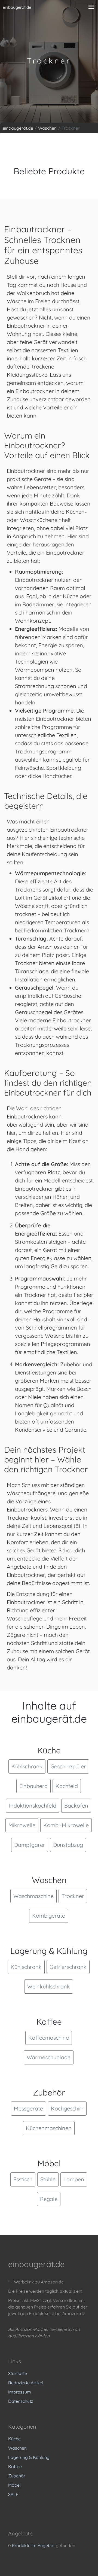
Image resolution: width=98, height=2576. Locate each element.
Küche (14, 2439)
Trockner (73, 1896)
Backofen (76, 1806)
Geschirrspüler (68, 1766)
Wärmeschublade (49, 2057)
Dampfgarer (30, 1845)
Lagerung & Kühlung (29, 2457)
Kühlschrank (27, 1766)
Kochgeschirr (67, 2108)
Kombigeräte (49, 1916)
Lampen (74, 2179)
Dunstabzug (68, 1845)
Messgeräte (28, 2108)
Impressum (20, 2392)
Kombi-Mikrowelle (66, 1825)
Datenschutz (21, 2401)
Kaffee (15, 2466)
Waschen (17, 2448)
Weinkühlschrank (49, 1986)
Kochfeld (67, 1786)
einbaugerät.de (17, 7)
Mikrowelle (22, 1825)
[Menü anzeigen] (91, 7)
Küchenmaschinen (49, 2128)
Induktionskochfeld (33, 1806)
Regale (49, 2199)
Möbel (14, 2485)
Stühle (48, 2179)
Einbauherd (33, 1786)
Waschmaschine (33, 1896)
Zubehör (17, 2476)
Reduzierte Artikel (26, 2383)
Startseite (18, 2373)
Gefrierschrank (68, 1967)
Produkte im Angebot (33, 2545)
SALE (13, 2494)
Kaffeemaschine (49, 2038)
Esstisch (23, 2179)
